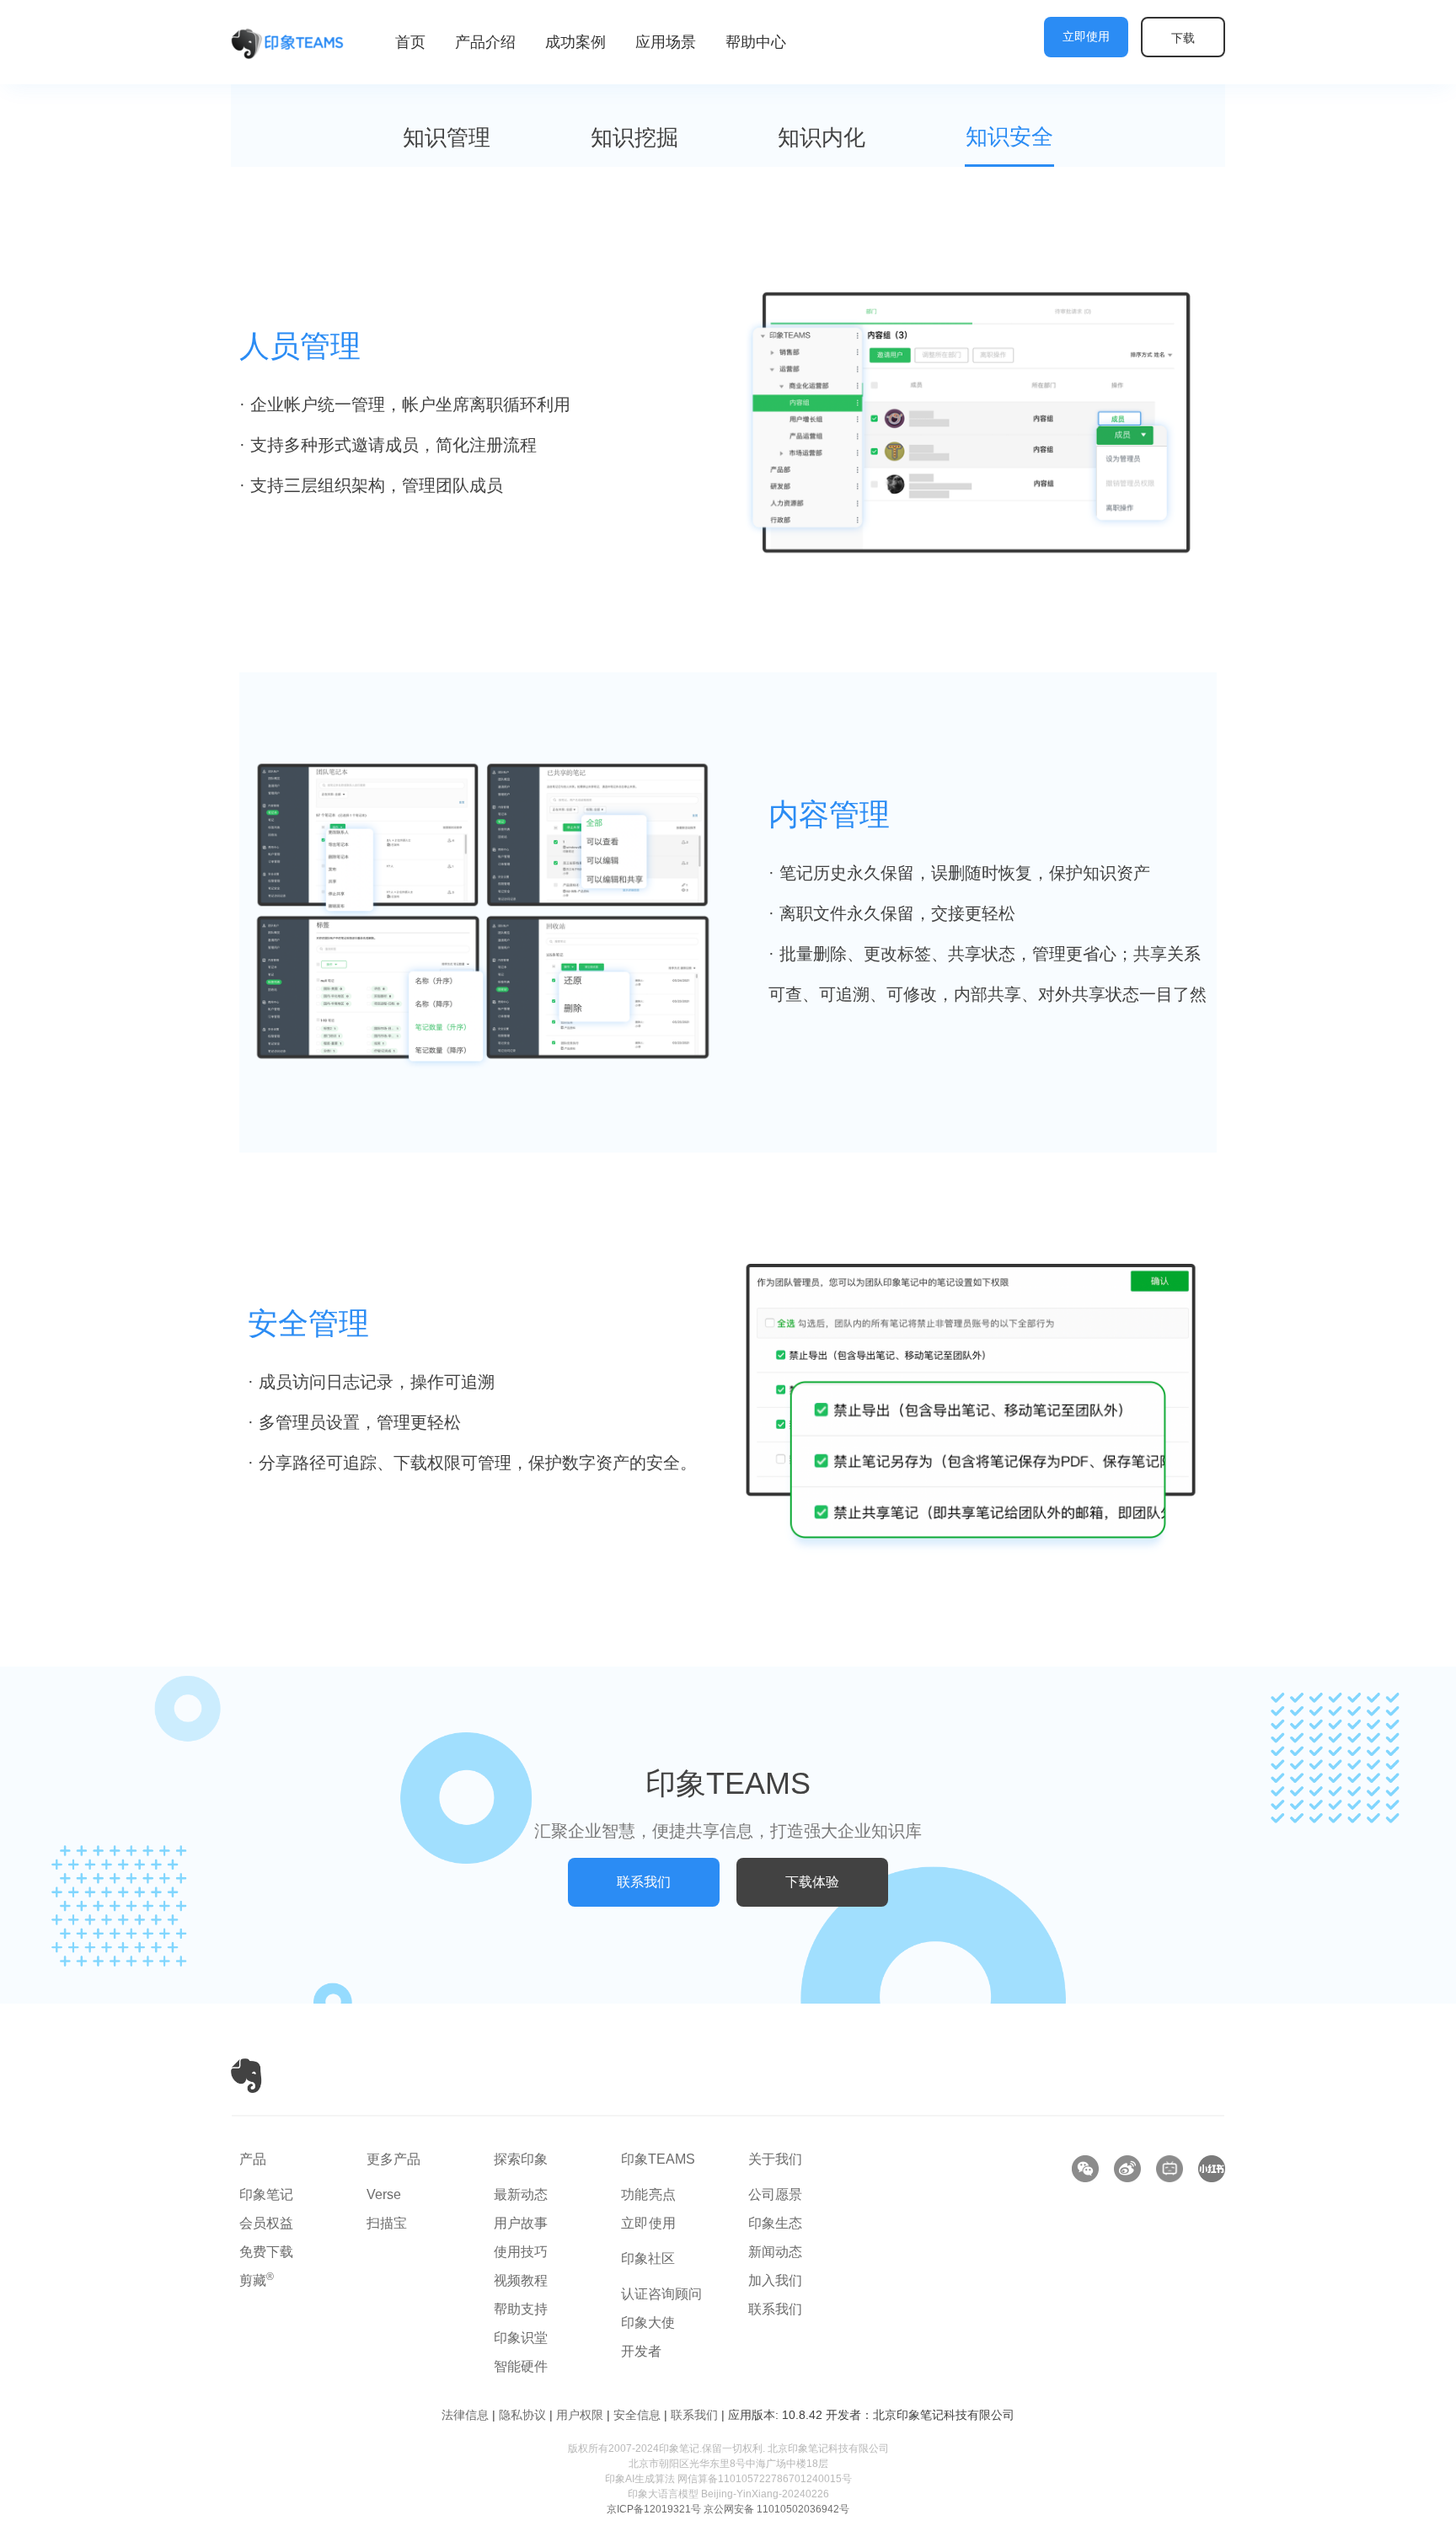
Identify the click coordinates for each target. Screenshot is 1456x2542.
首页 (410, 42)
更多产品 (393, 2159)
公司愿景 (775, 2194)
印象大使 (648, 2323)
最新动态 (521, 2194)
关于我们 (775, 2159)
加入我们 (775, 2280)
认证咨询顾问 (661, 2294)
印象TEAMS (658, 2159)
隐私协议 (522, 2415)
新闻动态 (775, 2252)
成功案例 (575, 42)
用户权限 (580, 2415)
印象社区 (648, 2258)
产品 (253, 2159)
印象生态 (775, 2223)
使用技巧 (521, 2252)
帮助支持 (521, 2309)
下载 (1183, 38)
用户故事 (521, 2223)
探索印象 (521, 2159)
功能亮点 (649, 2194)
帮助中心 (756, 42)
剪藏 (257, 2280)
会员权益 (266, 2223)
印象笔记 (266, 2194)
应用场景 (666, 42)
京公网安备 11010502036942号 (776, 2509)
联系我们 (775, 2309)
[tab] (447, 139)
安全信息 (637, 2415)
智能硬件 (521, 2366)
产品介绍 (485, 42)
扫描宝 (387, 2223)
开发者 (641, 2351)
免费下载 (266, 2252)
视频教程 (521, 2280)
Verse (384, 2194)
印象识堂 (521, 2338)
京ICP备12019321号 (654, 2509)
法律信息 (465, 2415)
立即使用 (1086, 37)
